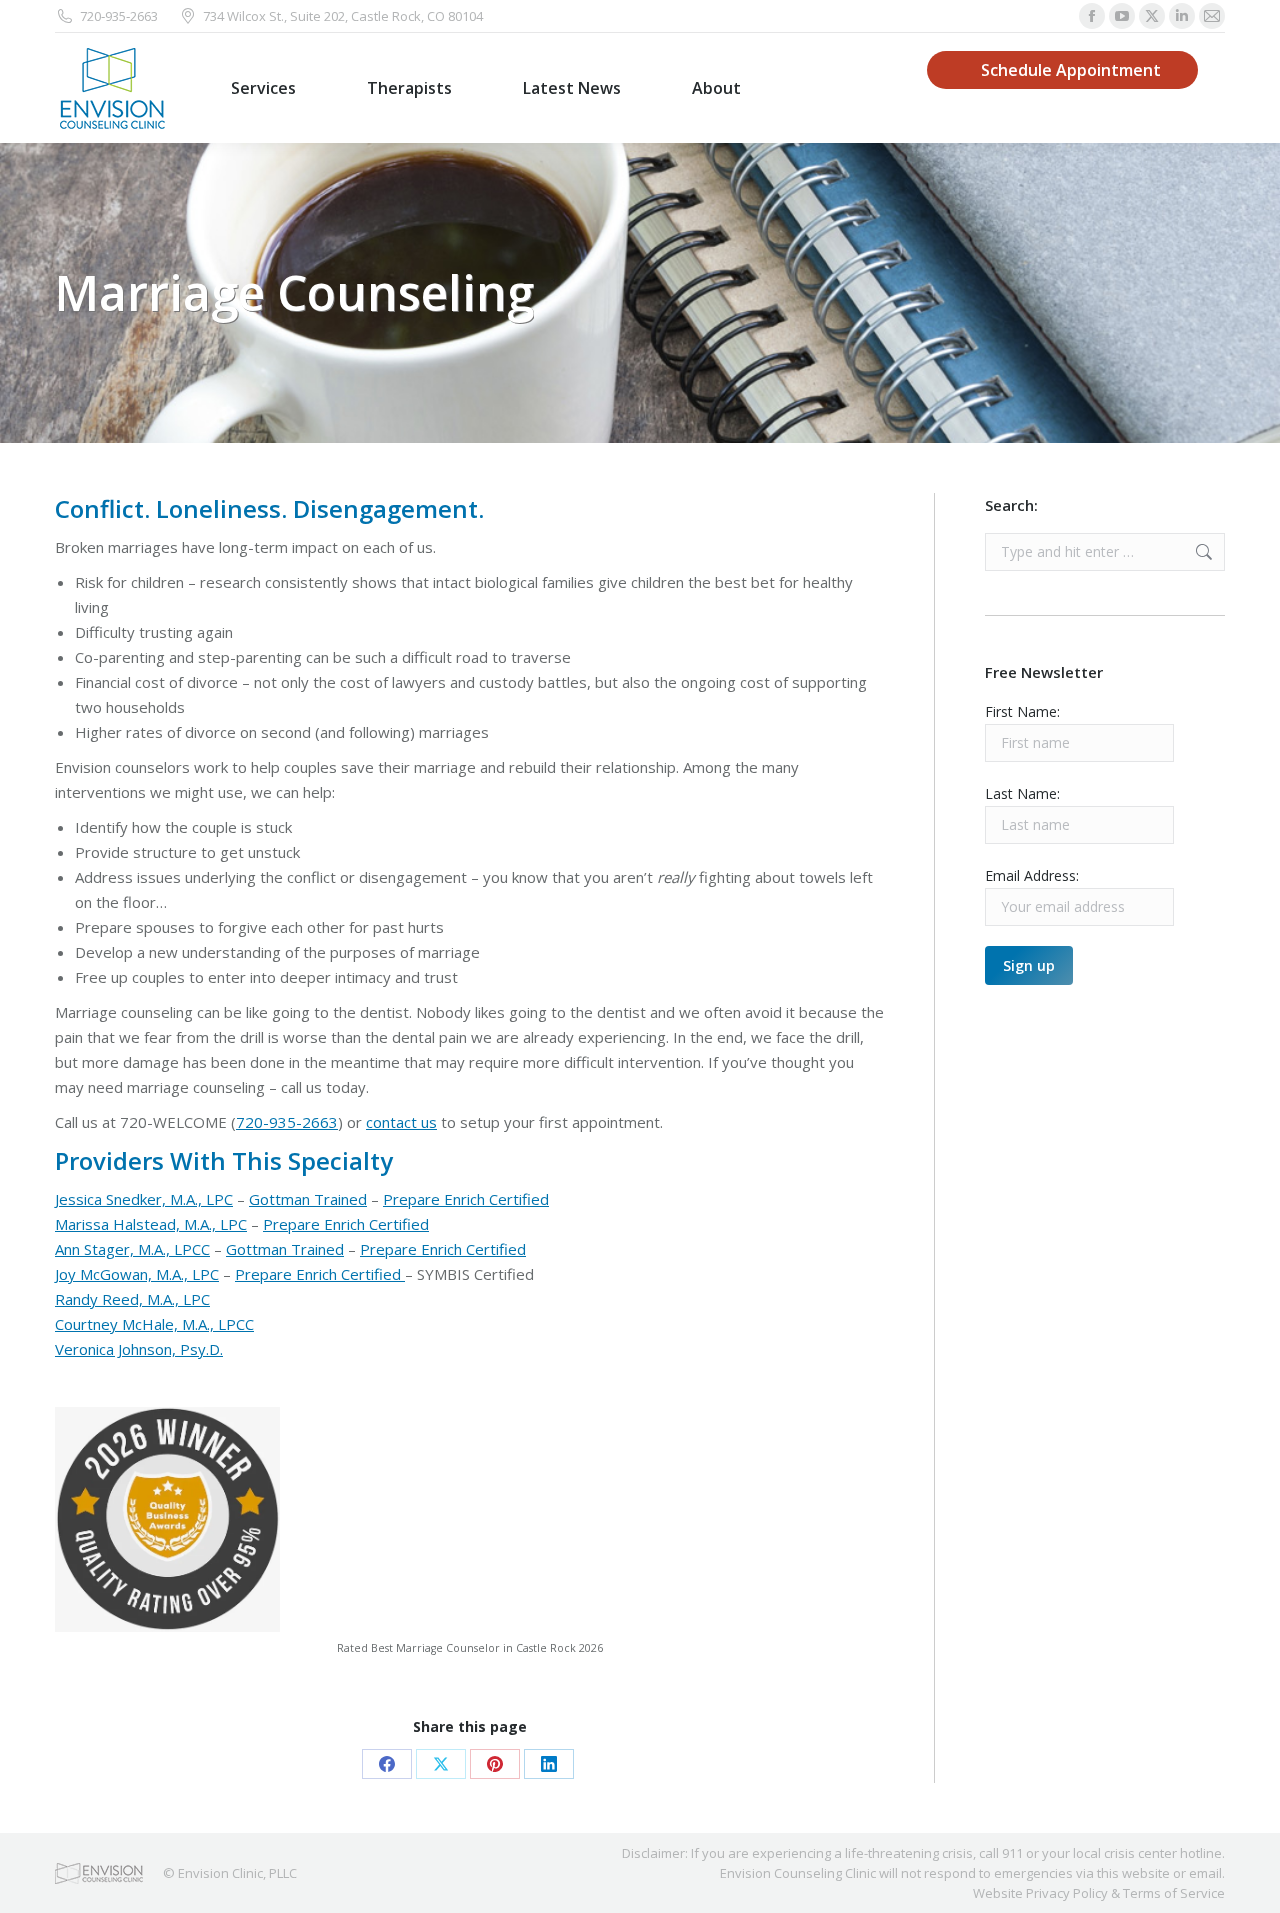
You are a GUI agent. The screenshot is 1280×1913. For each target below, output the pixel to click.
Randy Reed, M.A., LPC (132, 1299)
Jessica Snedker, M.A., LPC (144, 1199)
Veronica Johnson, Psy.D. (139, 1349)
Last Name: (1022, 793)
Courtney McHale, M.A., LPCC (154, 1324)
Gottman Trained (308, 1199)
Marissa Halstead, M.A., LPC (151, 1224)
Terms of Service (1174, 1893)
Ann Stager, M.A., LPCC (132, 1249)
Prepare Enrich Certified (466, 1199)
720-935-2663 (287, 1122)
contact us (401, 1122)
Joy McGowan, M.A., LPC (137, 1274)
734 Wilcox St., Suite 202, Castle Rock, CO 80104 (343, 16)
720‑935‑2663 (119, 16)
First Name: (1022, 711)
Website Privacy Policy (1040, 1893)
